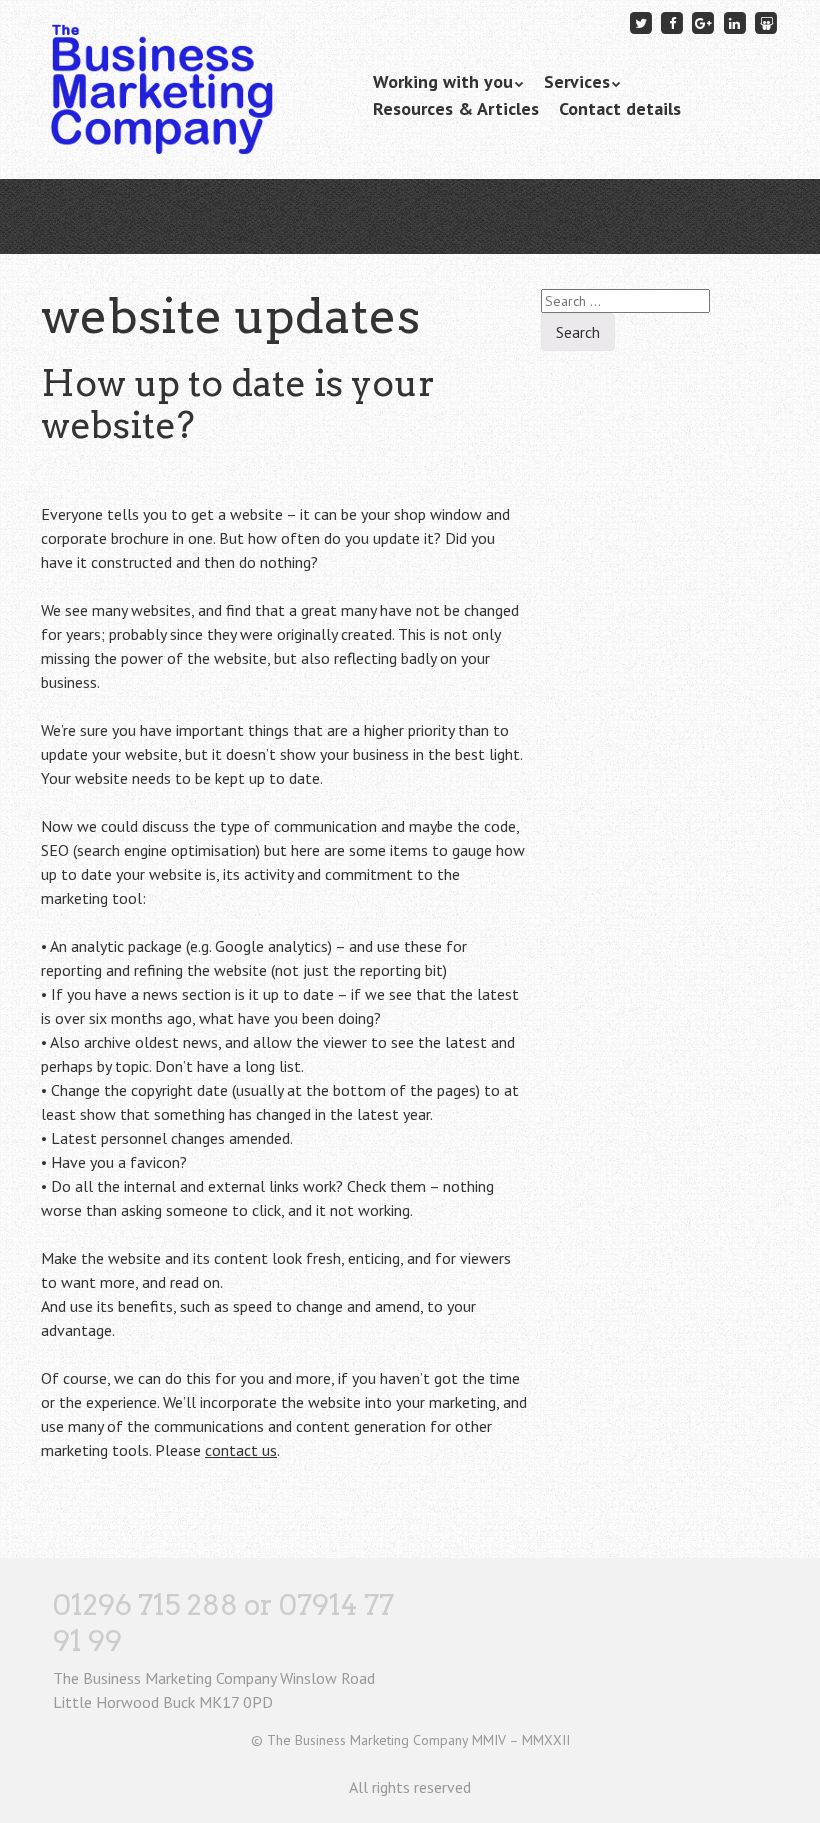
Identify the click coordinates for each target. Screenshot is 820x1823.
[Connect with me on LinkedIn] (735, 22)
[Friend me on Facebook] (672, 22)
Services (577, 81)
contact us (241, 1450)
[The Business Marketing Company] (160, 126)
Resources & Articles (456, 108)
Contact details (620, 108)
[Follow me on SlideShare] (766, 22)
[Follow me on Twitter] (641, 22)
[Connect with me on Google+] (704, 22)
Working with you (443, 81)
